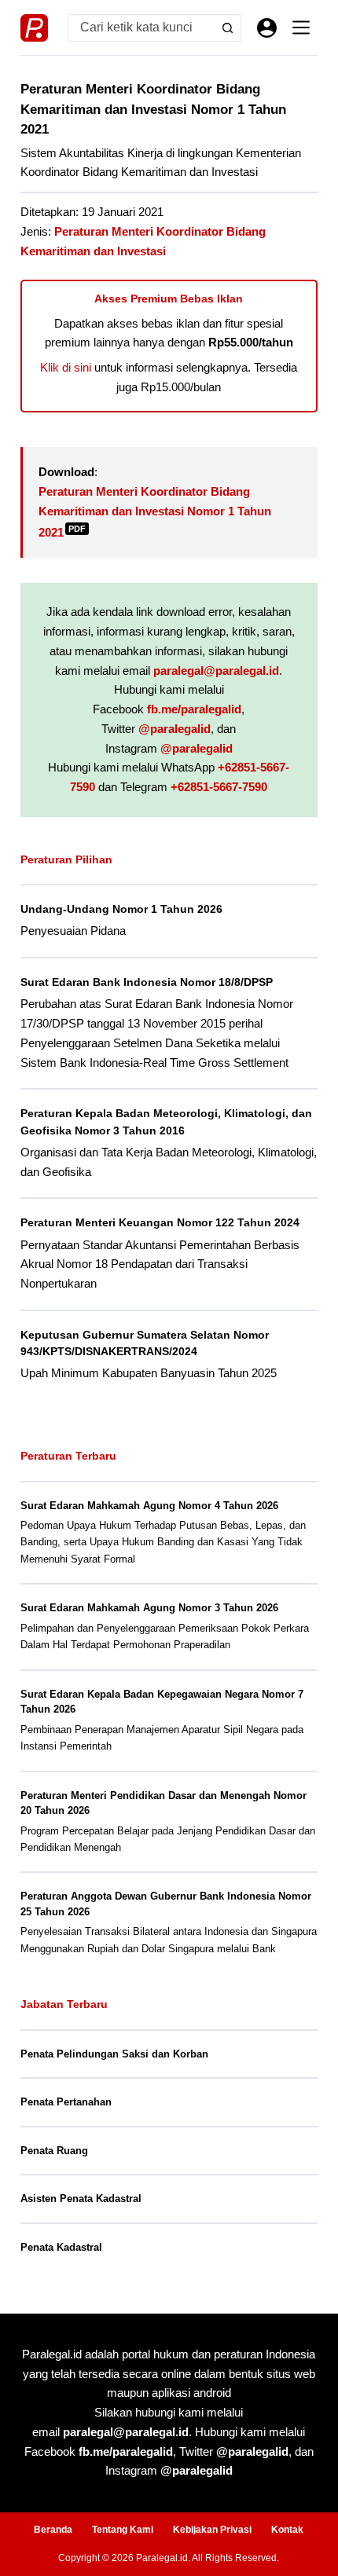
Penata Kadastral (61, 2247)
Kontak (287, 2530)
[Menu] (301, 27)
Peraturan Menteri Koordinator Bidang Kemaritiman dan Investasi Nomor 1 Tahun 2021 (155, 512)
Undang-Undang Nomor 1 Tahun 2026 (121, 909)
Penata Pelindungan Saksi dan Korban (114, 2054)
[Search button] (228, 28)
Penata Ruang (54, 2151)
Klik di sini (66, 367)
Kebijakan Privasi (212, 2530)
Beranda (53, 2530)
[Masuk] (267, 28)
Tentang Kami (123, 2530)
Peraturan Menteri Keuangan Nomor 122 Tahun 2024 (160, 1222)
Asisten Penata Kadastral (81, 2199)
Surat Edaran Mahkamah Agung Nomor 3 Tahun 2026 (149, 1608)
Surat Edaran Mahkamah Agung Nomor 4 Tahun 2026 (149, 1506)
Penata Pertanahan (66, 2102)
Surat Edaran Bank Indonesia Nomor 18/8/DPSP (147, 982)
